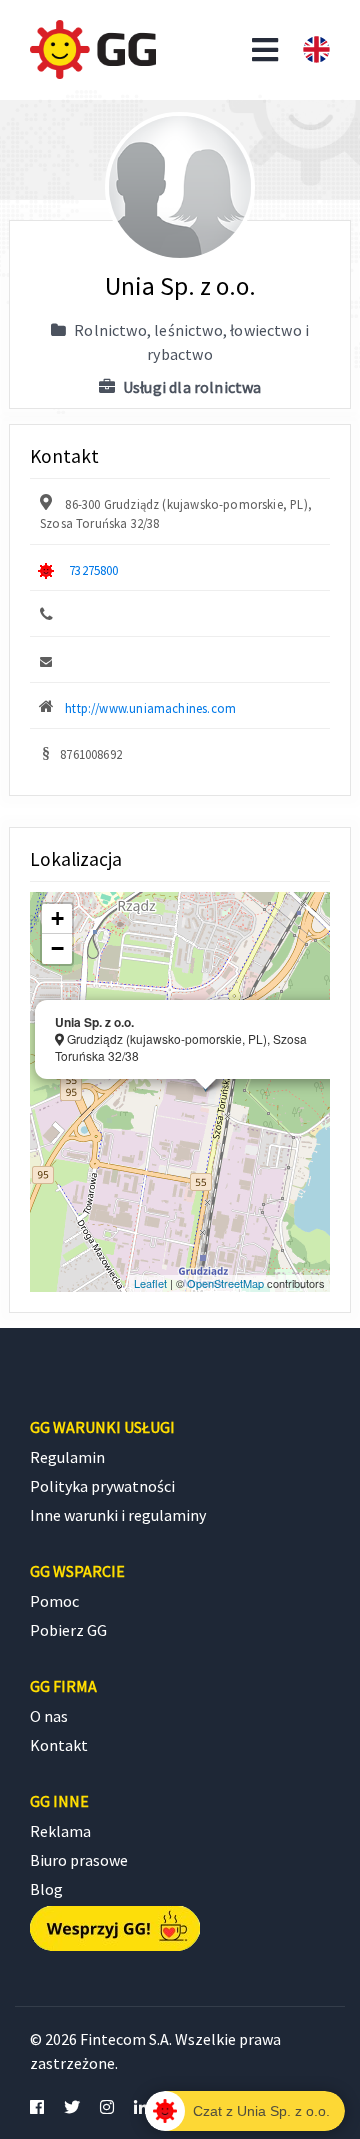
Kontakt (59, 1745)
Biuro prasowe (79, 1860)
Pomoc (54, 1601)
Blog (46, 1889)
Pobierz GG (68, 1630)
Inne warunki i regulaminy (118, 1515)
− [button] (57, 948)
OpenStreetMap (225, 1283)
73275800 (93, 570)
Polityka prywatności (102, 1486)
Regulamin (67, 1457)
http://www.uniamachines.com (150, 708)
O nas (49, 1716)
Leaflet (150, 1283)
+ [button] (57, 918)
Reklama (60, 1831)
